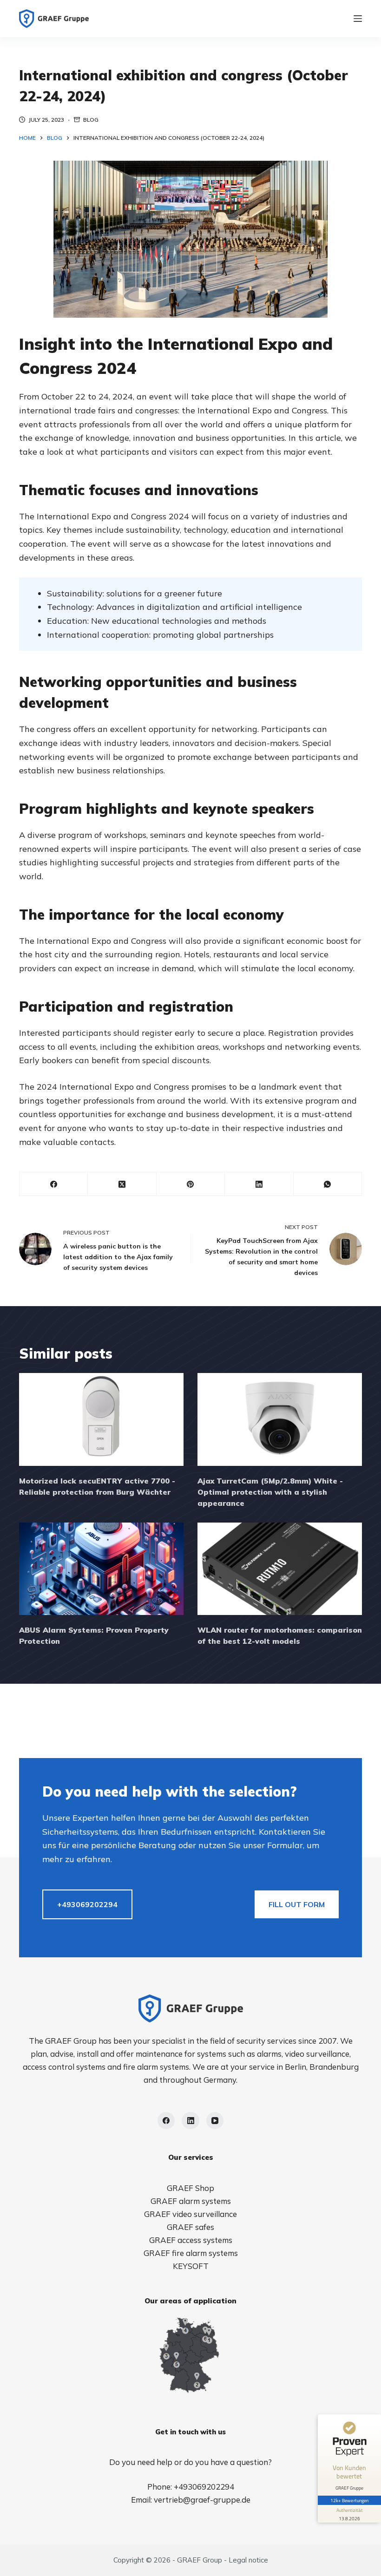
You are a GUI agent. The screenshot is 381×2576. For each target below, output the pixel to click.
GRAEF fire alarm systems (191, 2253)
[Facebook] (54, 1184)
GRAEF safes (190, 2227)
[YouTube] (215, 2121)
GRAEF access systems (191, 2240)
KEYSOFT (191, 2266)
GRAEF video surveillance (190, 2214)
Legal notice (248, 2560)
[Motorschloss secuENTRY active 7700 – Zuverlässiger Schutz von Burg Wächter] (101, 1419)
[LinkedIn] (259, 1184)
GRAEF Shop (190, 2188)
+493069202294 (87, 1904)
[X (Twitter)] (122, 1184)
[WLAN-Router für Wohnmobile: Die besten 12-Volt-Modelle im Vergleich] (280, 1569)
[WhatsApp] (328, 1184)
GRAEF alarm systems (191, 2201)
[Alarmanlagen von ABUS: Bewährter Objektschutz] (101, 1569)
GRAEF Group (200, 2560)
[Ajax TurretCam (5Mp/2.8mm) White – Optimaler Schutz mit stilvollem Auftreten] (280, 1419)
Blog (91, 120)
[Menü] (358, 19)
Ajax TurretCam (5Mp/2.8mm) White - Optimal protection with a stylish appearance (270, 1492)
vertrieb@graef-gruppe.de (202, 2500)
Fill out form (297, 1904)
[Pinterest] (191, 1184)
